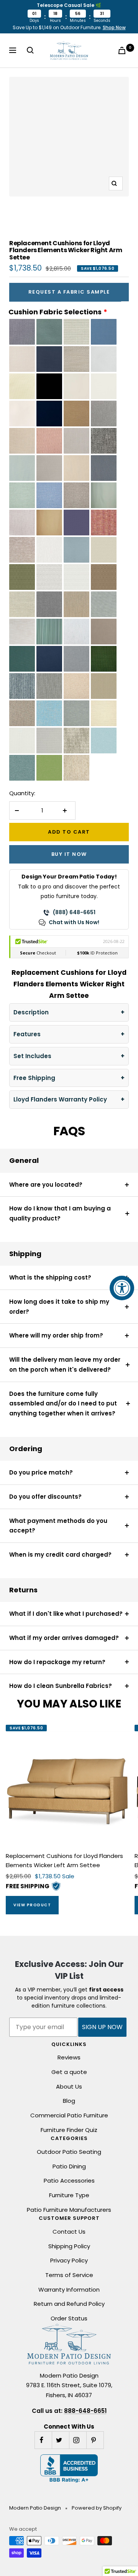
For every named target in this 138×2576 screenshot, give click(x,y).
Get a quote (69, 2072)
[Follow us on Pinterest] (95, 2440)
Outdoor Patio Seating (69, 2152)
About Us (69, 2086)
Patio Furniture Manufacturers (69, 2210)
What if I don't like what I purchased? (66, 1614)
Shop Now (114, 27)
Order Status (69, 2318)
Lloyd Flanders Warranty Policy (60, 1099)
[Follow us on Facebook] (43, 2440)
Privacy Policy (69, 2260)
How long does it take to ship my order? (59, 1307)
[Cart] (123, 50)
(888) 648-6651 (74, 912)
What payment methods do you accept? (58, 1526)
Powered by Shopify (97, 2508)
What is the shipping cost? (50, 1277)
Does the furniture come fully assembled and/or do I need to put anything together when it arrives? (63, 1404)
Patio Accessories (69, 2181)
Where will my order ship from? (56, 1335)
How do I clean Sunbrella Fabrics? (61, 1686)
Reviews (69, 2057)
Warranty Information (69, 2290)
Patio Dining (69, 2166)
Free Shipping (34, 1078)
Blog (69, 2101)
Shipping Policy (69, 2246)
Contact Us (69, 2232)
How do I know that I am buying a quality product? (60, 1213)
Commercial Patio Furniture (69, 2115)
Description (31, 1012)
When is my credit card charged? (60, 1555)
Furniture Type (69, 2195)
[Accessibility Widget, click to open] (122, 1288)
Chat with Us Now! (74, 922)
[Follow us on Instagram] (78, 2440)
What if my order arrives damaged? (64, 1638)
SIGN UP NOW (102, 2027)
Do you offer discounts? (45, 1497)
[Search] (32, 50)
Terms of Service (69, 2275)
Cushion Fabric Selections (55, 312)
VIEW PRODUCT (32, 1905)
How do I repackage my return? (57, 1662)
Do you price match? (41, 1472)
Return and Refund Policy (69, 2304)
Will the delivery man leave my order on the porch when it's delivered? (65, 1365)
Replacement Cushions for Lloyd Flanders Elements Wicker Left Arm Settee (64, 1860)
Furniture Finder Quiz (69, 2130)
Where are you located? (46, 1185)
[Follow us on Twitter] (60, 2440)
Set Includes (32, 1056)
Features (27, 1034)
